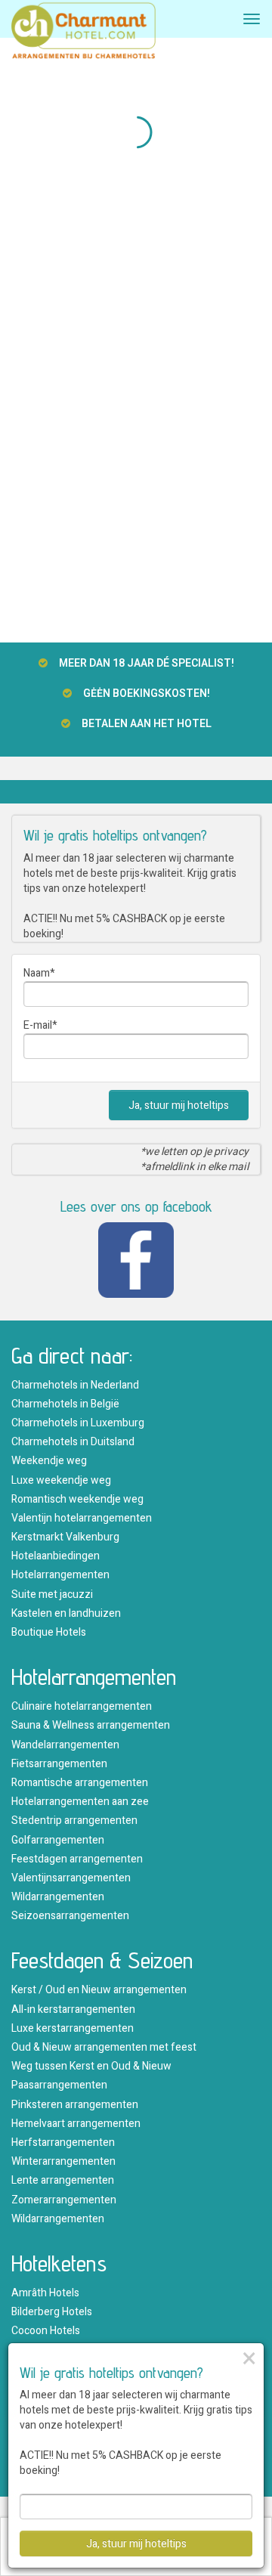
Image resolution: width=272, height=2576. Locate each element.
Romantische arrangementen (80, 1783)
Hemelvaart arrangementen (76, 2124)
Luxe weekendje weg (61, 1480)
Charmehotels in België (65, 1404)
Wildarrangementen (58, 1897)
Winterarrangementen (63, 2161)
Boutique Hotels (49, 1632)
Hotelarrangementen (60, 1575)
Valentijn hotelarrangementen (82, 1518)
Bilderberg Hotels (52, 2312)
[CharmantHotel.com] (83, 35)
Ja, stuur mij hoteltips (179, 1105)
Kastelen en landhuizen (66, 1613)
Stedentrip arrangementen (74, 1821)
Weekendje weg (49, 1461)
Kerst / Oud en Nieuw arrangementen (99, 1990)
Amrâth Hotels (45, 2293)
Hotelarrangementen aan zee (80, 1802)
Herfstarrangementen (63, 2143)
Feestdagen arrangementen (77, 1859)
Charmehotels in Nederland (75, 1385)
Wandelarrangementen (65, 1745)
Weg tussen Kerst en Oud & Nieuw (91, 2066)
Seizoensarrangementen (70, 1916)
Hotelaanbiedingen (56, 1556)
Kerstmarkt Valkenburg (65, 1537)
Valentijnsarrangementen (71, 1878)
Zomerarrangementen (64, 2200)
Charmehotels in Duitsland (73, 1442)
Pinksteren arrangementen (75, 2105)
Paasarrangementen (59, 2085)
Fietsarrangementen (59, 1764)
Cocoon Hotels (46, 2331)
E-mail (38, 1025)
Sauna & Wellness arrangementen (91, 1725)
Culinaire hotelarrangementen (82, 1706)
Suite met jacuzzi (52, 1595)
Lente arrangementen (63, 2180)
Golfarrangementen (58, 1840)
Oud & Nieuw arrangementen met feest (104, 2047)
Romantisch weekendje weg (77, 1499)
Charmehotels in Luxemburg (78, 1423)
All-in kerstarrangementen (73, 2009)
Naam (37, 973)
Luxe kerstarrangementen (73, 2028)
